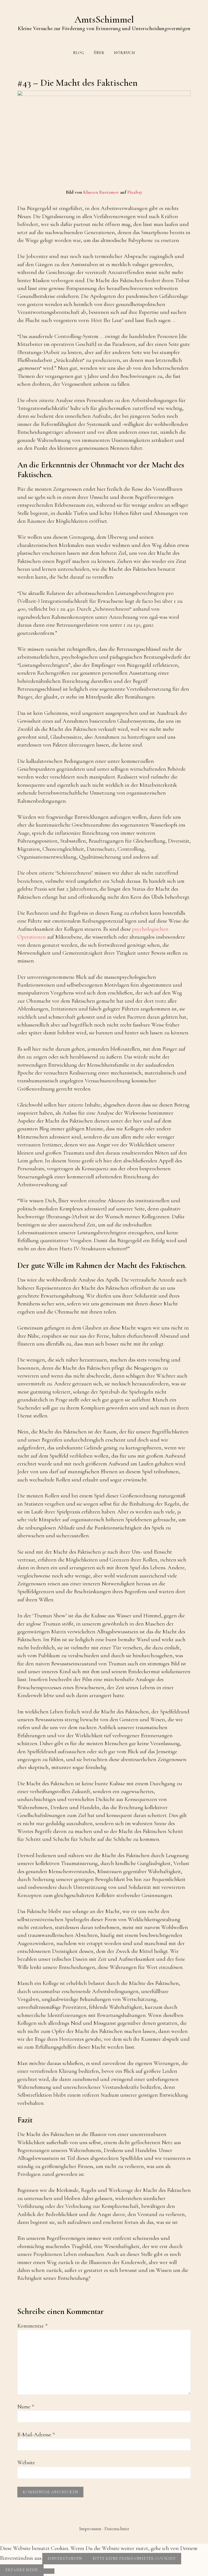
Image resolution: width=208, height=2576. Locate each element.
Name (26, 2407)
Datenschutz (117, 2529)
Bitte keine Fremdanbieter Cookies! (134, 2559)
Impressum (90, 2529)
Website (26, 2462)
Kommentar (32, 2326)
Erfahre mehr (22, 2570)
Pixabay (135, 192)
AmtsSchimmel (104, 19)
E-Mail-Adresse (36, 2435)
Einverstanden (65, 2559)
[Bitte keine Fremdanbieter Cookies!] (49, 2571)
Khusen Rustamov (101, 192)
